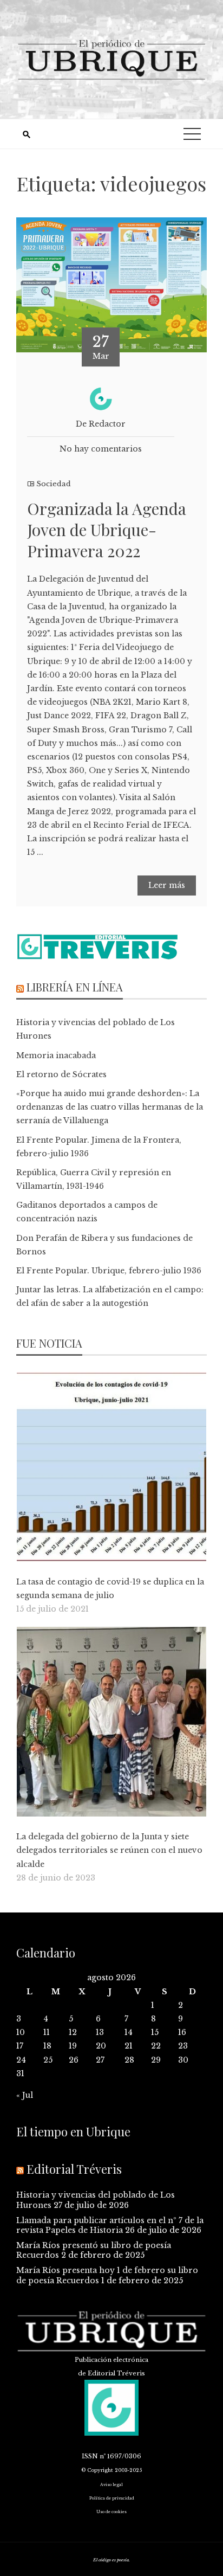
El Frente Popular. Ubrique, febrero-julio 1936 (109, 1271)
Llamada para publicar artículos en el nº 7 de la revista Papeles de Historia (110, 2225)
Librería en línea (75, 987)
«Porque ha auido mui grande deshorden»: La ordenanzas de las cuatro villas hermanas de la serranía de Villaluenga (110, 1107)
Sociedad (54, 484)
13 (100, 2032)
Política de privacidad (112, 2498)
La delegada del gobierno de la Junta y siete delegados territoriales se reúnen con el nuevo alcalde (109, 1850)
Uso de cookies (111, 2512)
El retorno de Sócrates (61, 1074)
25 (48, 2060)
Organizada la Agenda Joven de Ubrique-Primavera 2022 (107, 530)
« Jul (25, 2095)
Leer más (167, 885)
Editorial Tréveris (74, 2169)
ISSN (90, 2456)
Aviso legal (111, 2485)
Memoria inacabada (56, 1055)
